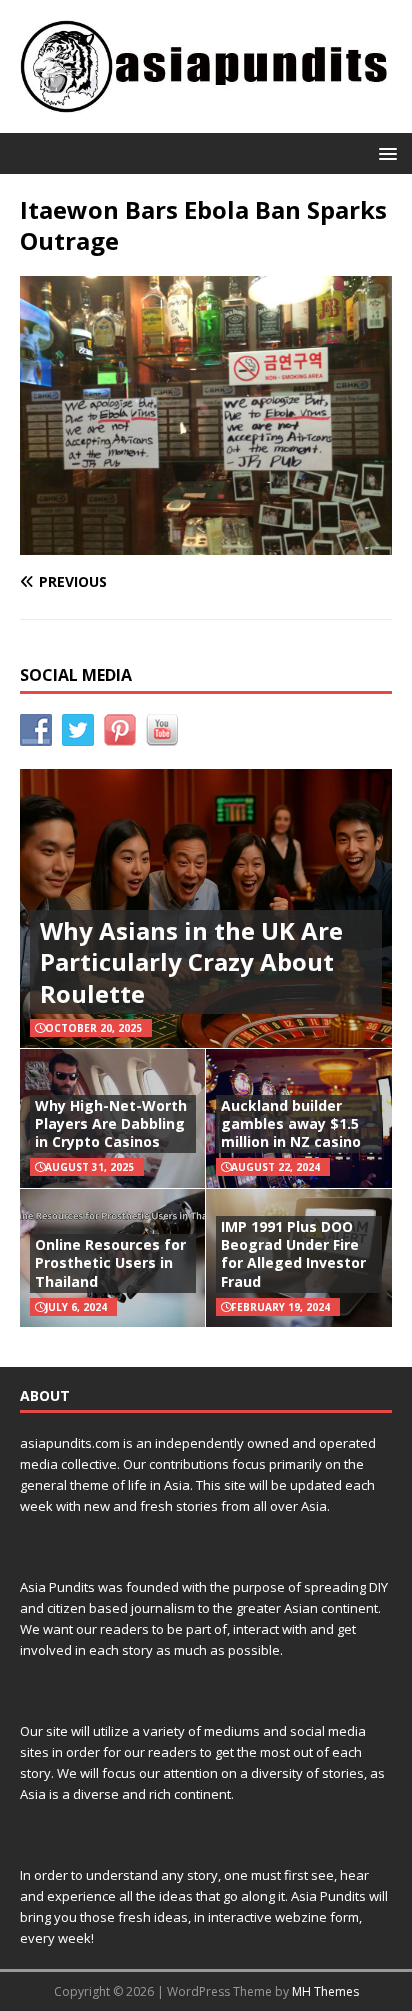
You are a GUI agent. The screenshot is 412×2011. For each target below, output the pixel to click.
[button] (384, 152)
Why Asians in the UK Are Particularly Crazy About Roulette (191, 961)
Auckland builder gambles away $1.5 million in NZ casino (291, 1123)
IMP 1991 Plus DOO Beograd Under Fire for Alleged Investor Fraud (293, 1254)
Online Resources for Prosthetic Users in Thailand (110, 1262)
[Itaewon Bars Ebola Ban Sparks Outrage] (206, 543)
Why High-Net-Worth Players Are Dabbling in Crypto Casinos (111, 1123)
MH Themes (325, 1991)
